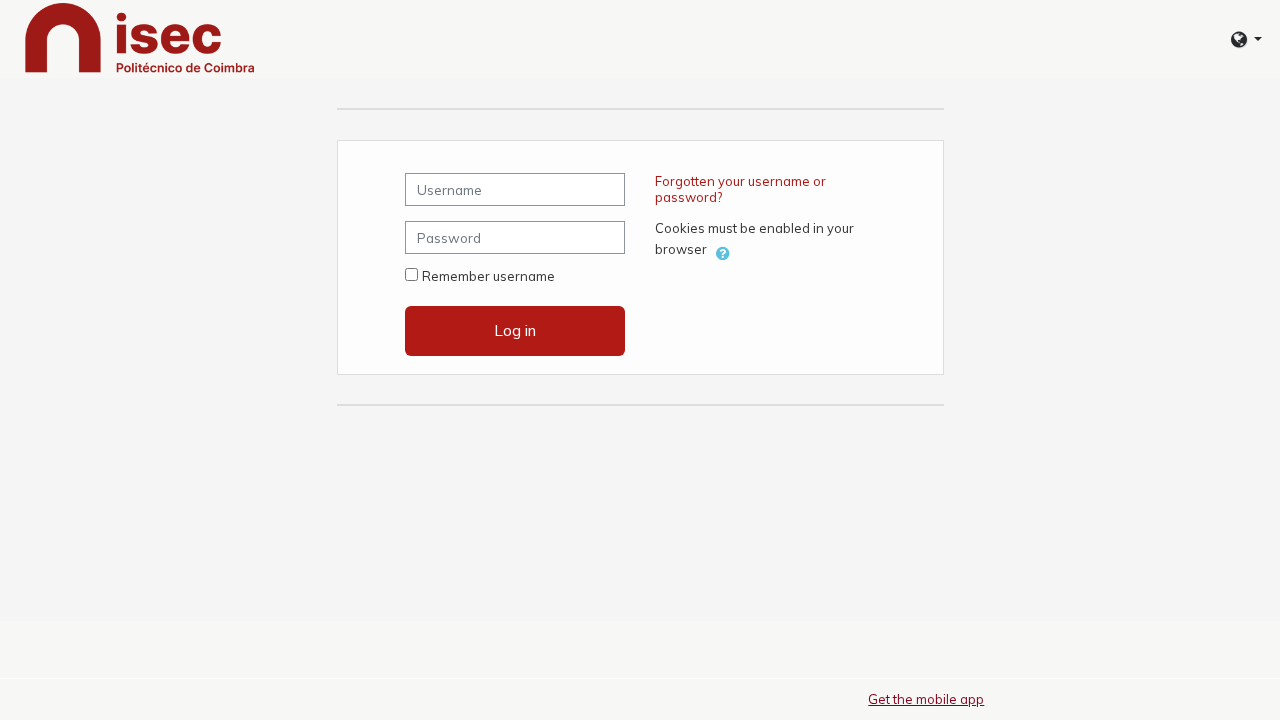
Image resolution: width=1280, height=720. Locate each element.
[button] (1246, 39)
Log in (515, 330)
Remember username (488, 276)
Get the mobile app (926, 699)
